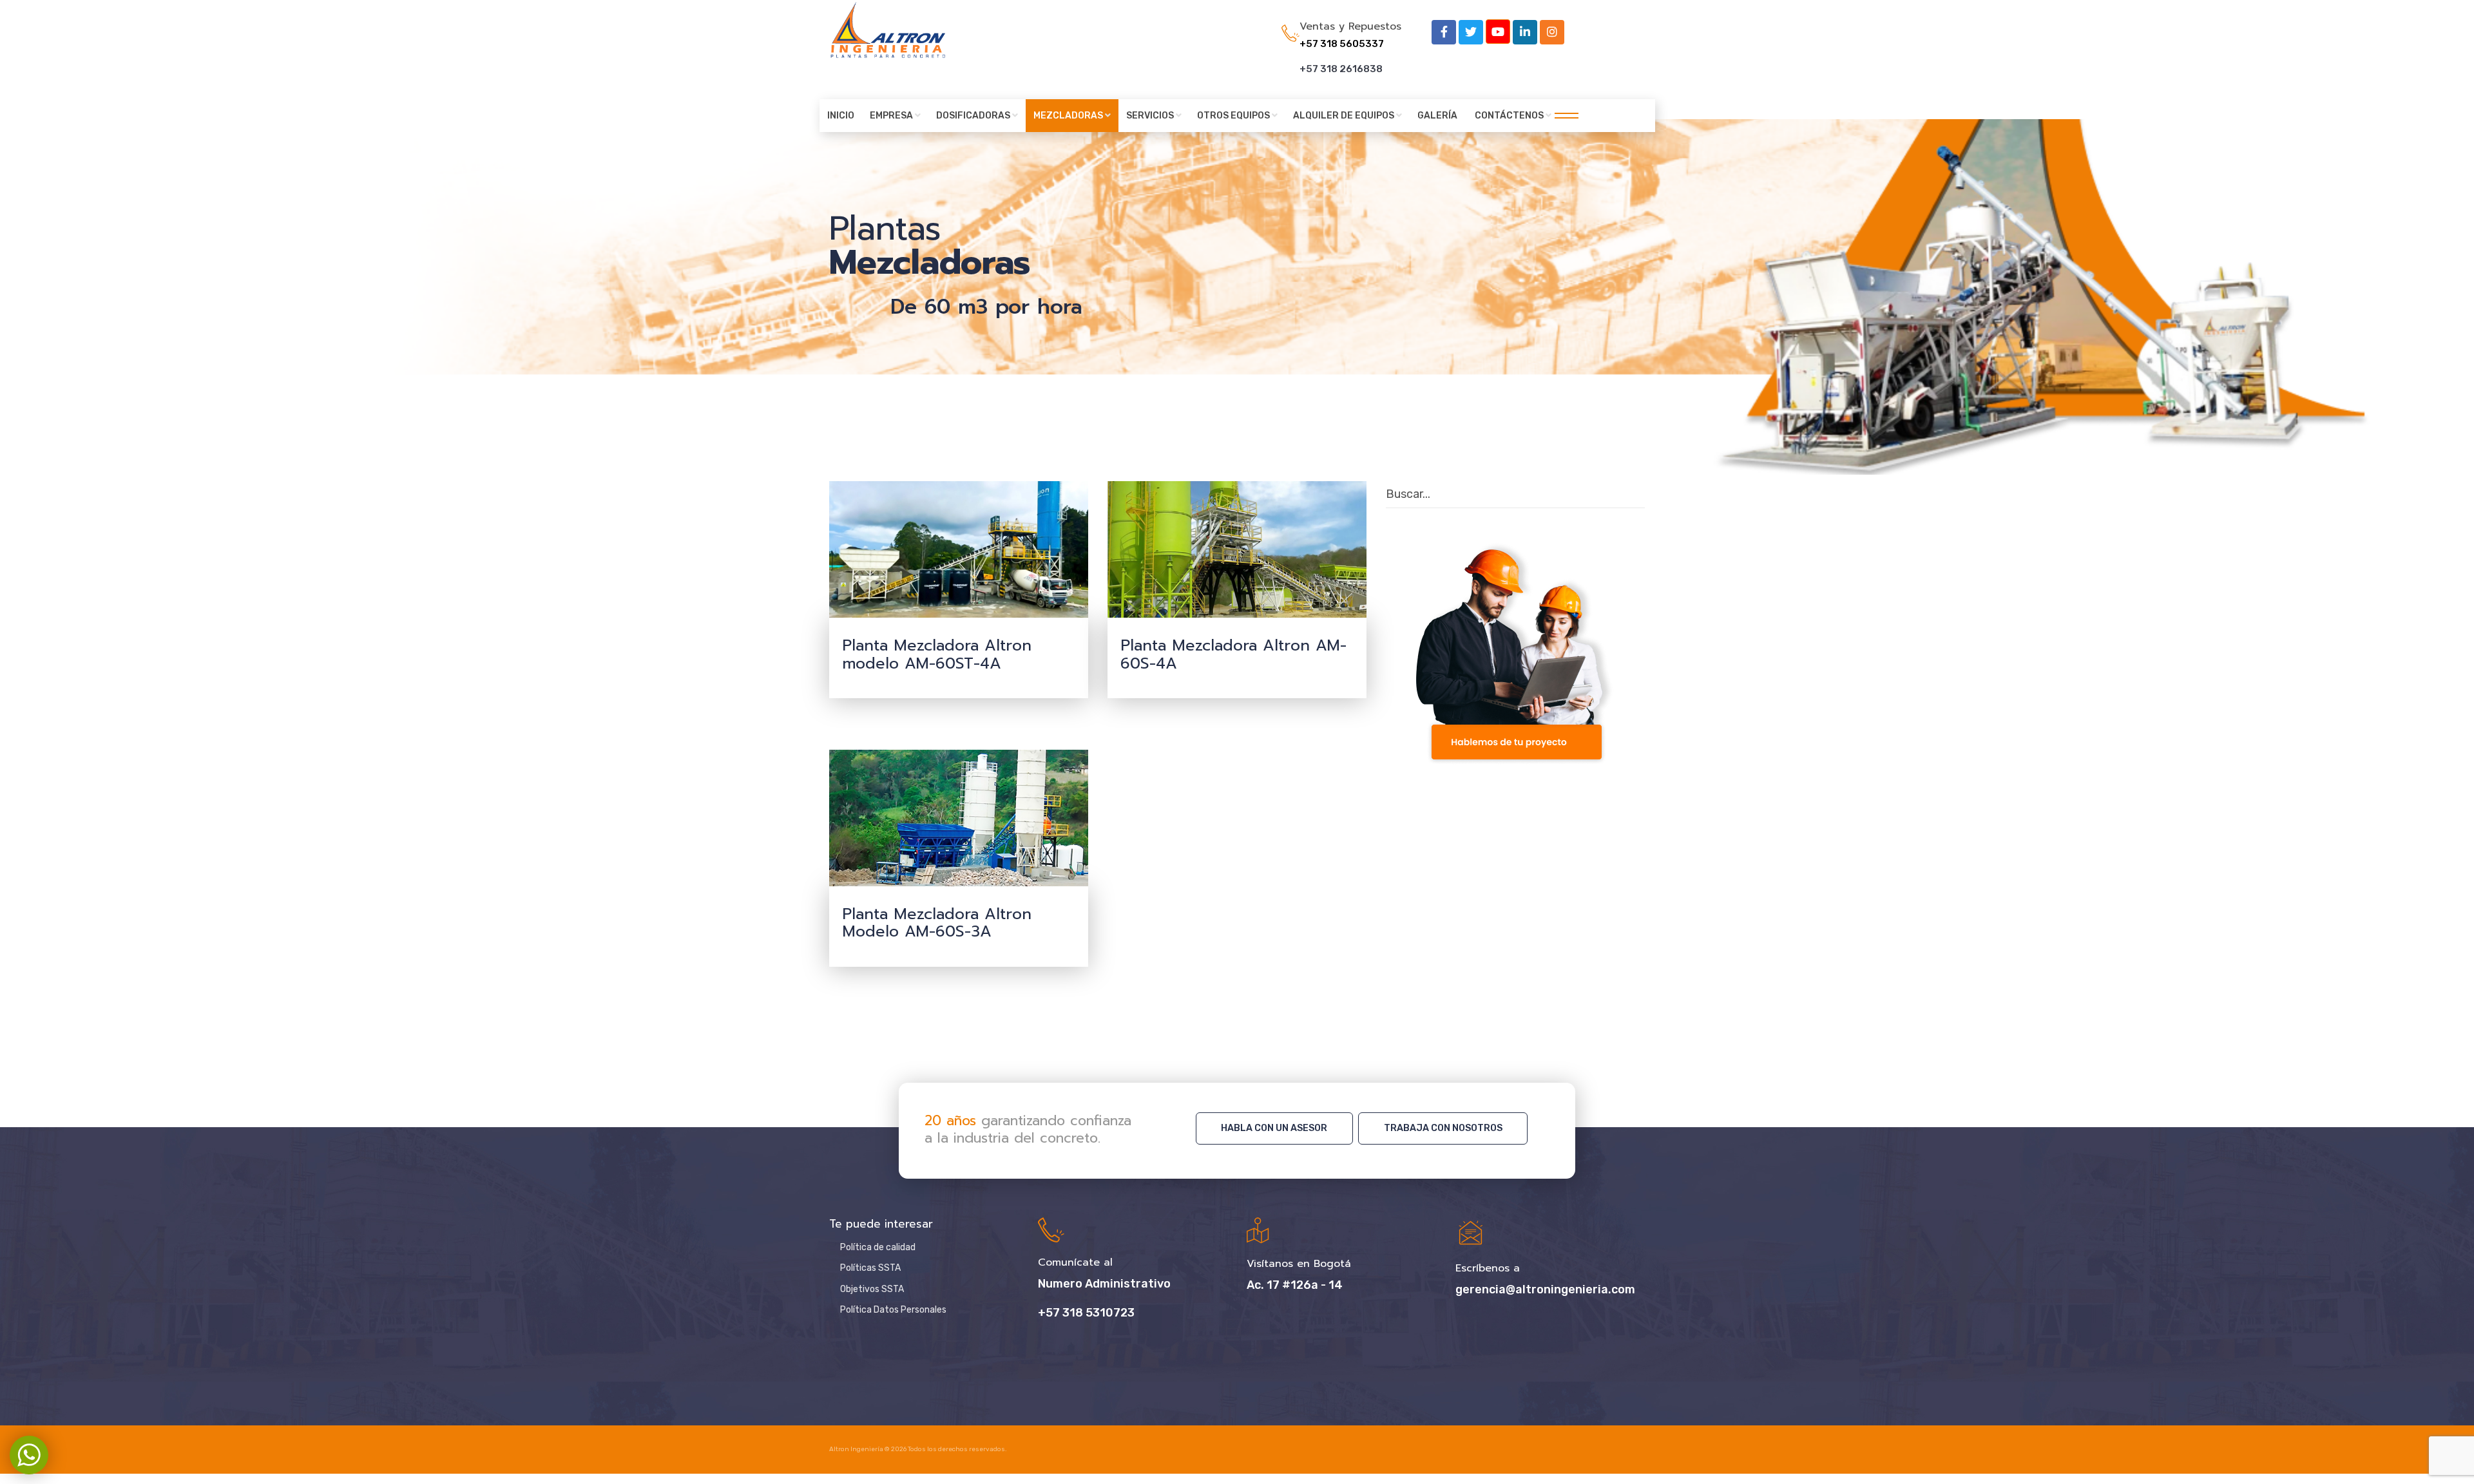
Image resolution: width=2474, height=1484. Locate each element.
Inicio (841, 116)
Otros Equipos (1233, 116)
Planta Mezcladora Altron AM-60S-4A (1233, 654)
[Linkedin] (1525, 32)
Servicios (1150, 116)
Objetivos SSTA (872, 1289)
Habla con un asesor (1274, 1128)
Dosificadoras (973, 116)
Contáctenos (1509, 116)
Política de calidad (878, 1247)
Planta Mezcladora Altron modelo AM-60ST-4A (937, 654)
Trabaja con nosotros (1443, 1128)
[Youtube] (1498, 32)
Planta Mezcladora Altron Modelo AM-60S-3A (937, 923)
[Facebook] (1444, 32)
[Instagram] (1552, 32)
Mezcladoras (1068, 116)
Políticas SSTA (870, 1268)
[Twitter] (1471, 32)
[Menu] (1563, 116)
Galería (1437, 116)
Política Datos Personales (893, 1310)
